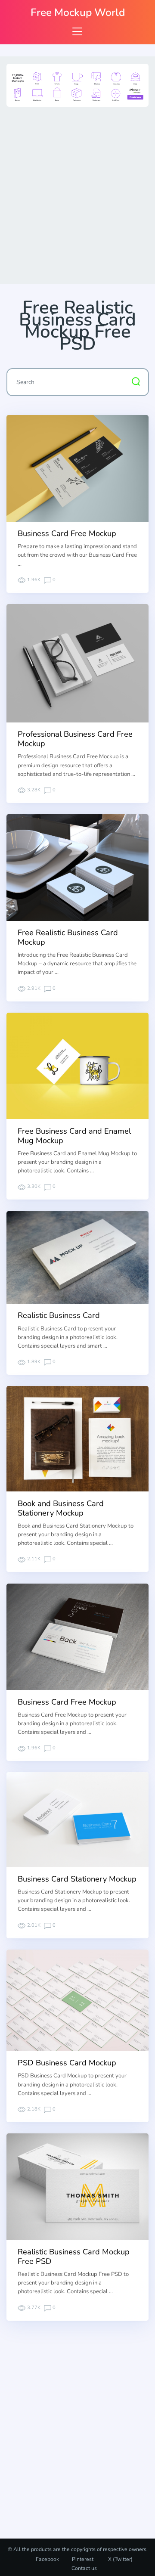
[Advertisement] (77, 193)
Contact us (84, 2568)
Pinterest (83, 2559)
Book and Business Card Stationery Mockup (61, 1508)
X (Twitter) (120, 2559)
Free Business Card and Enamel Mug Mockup (74, 1136)
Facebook (47, 2559)
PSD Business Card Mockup (67, 2063)
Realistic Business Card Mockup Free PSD (74, 2257)
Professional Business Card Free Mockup (75, 739)
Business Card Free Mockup (67, 533)
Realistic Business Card (59, 1315)
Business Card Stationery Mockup (77, 1879)
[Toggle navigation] (77, 31)
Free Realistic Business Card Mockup (68, 937)
